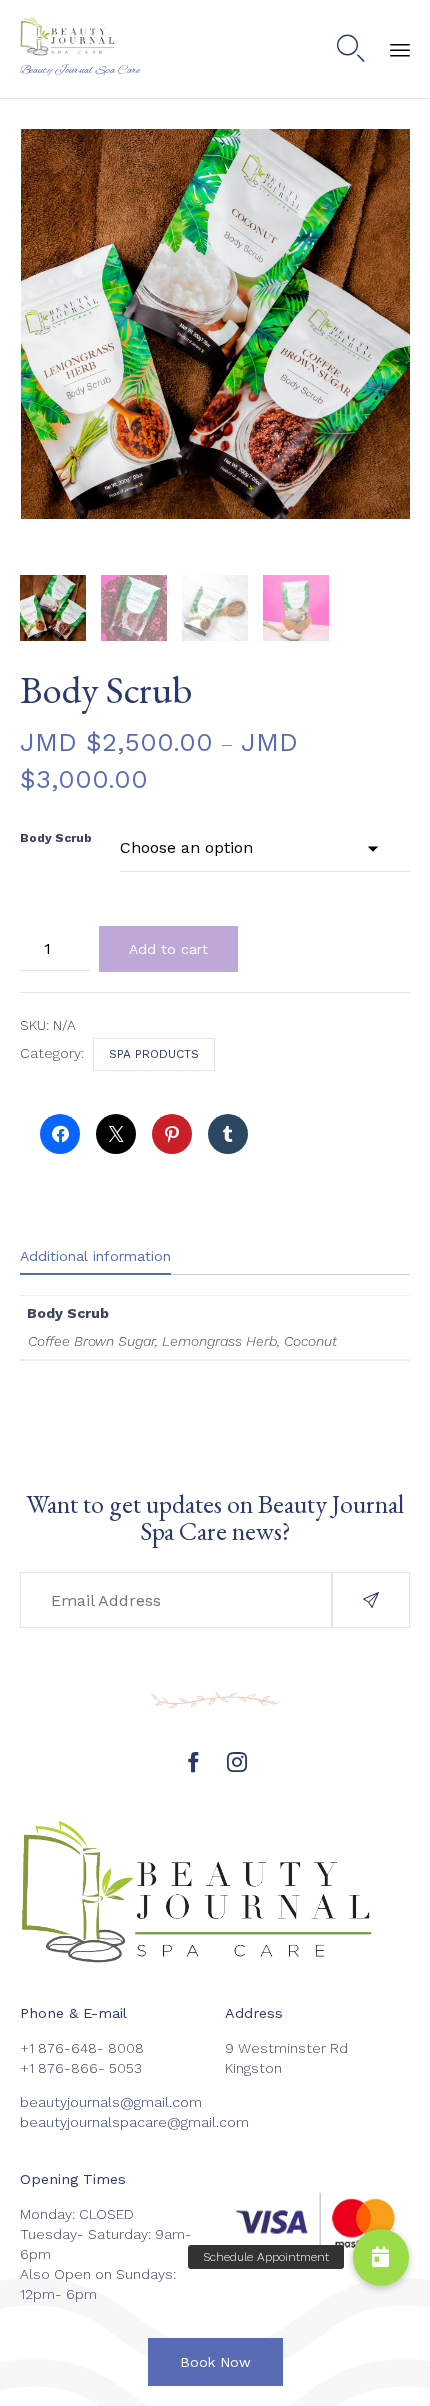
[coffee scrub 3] (134, 608)
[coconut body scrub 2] (296, 608)
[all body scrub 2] (53, 608)
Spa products (154, 1054)
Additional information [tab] (95, 1256)
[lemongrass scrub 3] (215, 608)
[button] (371, 1600)
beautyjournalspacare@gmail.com (134, 2122)
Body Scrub (56, 838)
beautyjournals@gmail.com (111, 2102)
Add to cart (168, 949)
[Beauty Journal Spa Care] (80, 37)
